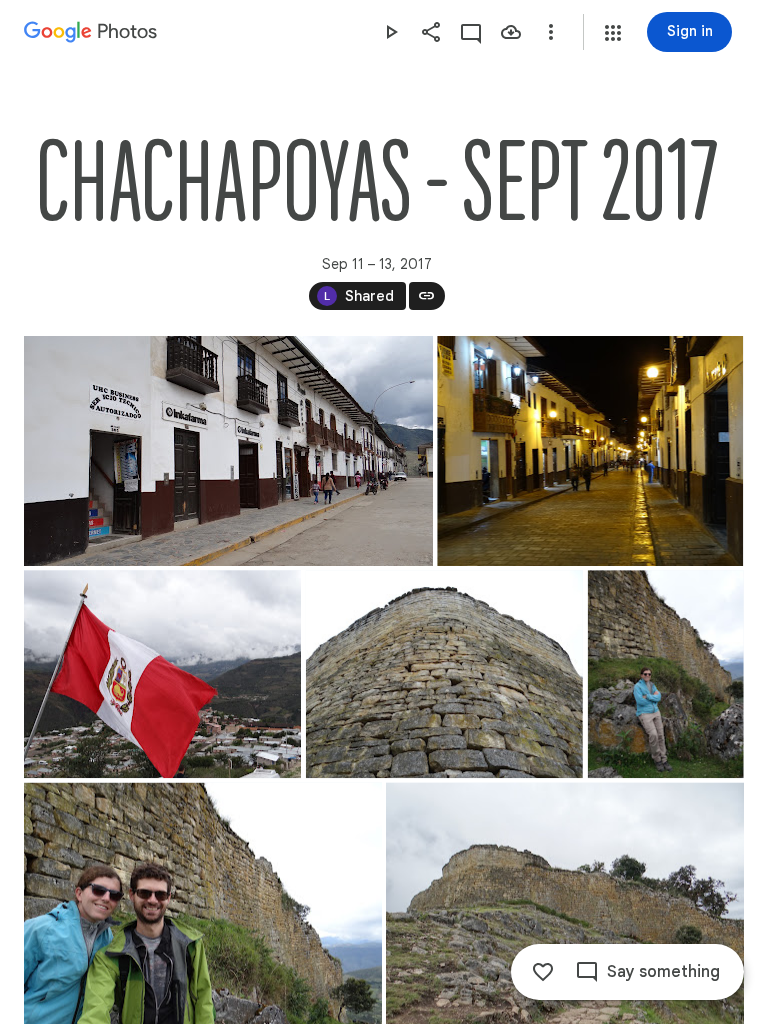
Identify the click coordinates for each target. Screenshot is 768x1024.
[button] (613, 33)
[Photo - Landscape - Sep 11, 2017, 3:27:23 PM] (228, 451)
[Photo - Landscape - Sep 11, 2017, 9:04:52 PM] (590, 451)
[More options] (551, 32)
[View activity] (471, 32)
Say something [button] (663, 972)
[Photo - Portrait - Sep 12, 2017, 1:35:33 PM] (666, 674)
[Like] (543, 972)
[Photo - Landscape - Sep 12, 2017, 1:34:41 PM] (444, 674)
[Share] (431, 32)
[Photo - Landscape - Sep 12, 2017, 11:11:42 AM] (162, 674)
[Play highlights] (391, 32)
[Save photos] (511, 32)
